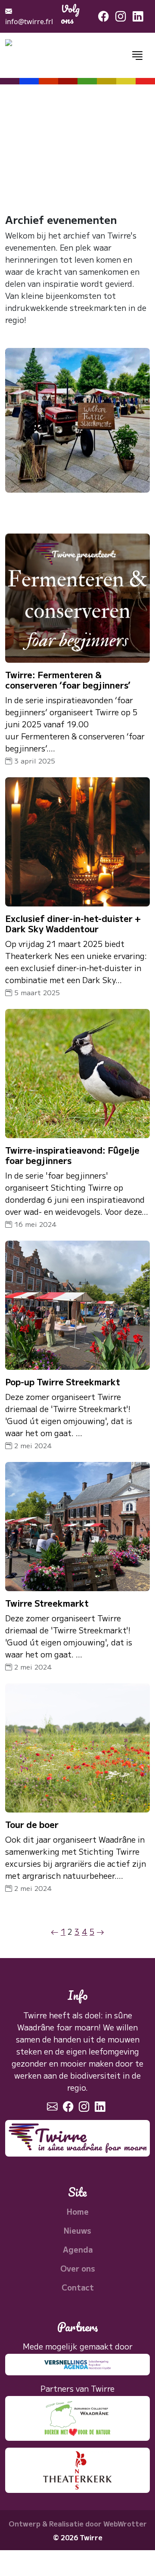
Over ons (78, 2268)
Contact (78, 2287)
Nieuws (77, 2230)
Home (78, 2211)
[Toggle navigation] (137, 55)
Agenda (78, 2249)
